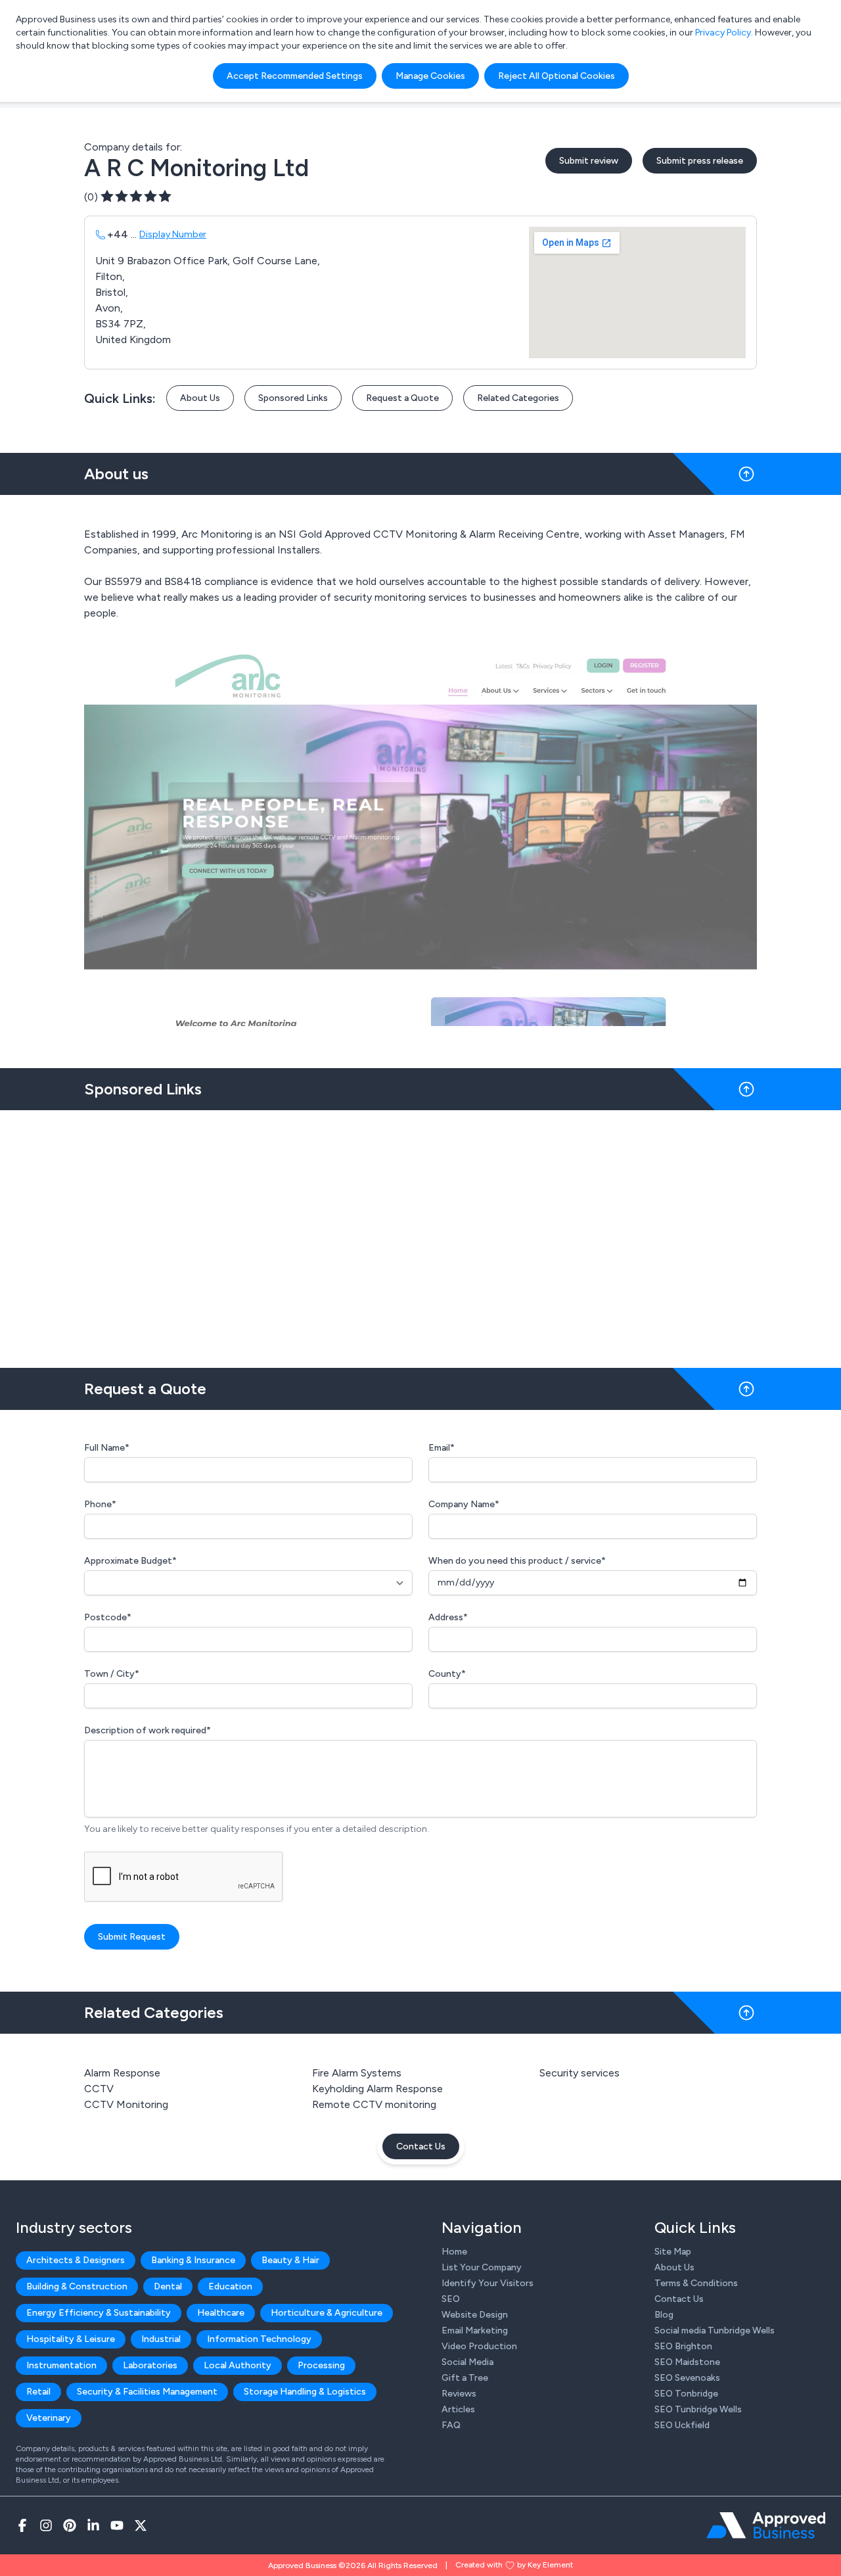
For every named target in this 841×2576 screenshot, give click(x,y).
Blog (664, 2315)
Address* (448, 1617)
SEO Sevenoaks (687, 2378)
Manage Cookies (430, 76)
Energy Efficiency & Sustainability (99, 2313)
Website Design (475, 2315)
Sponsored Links (293, 398)
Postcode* (108, 1617)
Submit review (589, 161)
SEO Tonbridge (686, 2394)
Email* (442, 1448)
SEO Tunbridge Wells (698, 2409)
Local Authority (238, 2365)
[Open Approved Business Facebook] (22, 2525)
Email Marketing (475, 2330)
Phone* (100, 1504)
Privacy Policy (723, 33)
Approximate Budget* (130, 1561)
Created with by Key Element (514, 2565)
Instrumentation (61, 2365)
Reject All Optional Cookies (557, 76)
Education (230, 2286)
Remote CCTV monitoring (374, 2104)
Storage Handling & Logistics (305, 2392)
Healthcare (221, 2313)
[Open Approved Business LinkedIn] (93, 2525)
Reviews (459, 2394)
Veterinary (49, 2418)
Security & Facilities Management (147, 2392)
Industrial (161, 2339)
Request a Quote (402, 398)
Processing (321, 2365)
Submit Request (132, 1937)
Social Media (467, 2362)
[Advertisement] (420, 1234)
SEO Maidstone (687, 2362)
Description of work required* (148, 1730)
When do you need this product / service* (517, 1561)
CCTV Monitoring (126, 2104)
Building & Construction (77, 2286)
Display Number (173, 234)
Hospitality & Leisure (71, 2339)
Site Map (673, 2252)
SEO (451, 2299)
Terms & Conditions (696, 2283)
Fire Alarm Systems (357, 2073)
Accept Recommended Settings (295, 76)
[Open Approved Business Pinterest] (70, 2525)
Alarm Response (122, 2073)
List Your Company (482, 2267)
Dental (168, 2286)
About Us (200, 398)
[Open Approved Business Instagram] (46, 2525)
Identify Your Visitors (488, 2283)
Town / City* (112, 1674)
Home (454, 2252)
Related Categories (518, 398)
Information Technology (259, 2339)
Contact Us (421, 2146)
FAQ (451, 2425)
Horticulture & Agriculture (327, 2313)
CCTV (99, 2089)
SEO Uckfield (682, 2425)
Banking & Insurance (193, 2260)
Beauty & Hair (290, 2260)
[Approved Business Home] (766, 2525)
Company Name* (464, 1504)
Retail (38, 2392)
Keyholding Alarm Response (377, 2089)
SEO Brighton (683, 2346)
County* (447, 1674)
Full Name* (107, 1448)
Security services (580, 2073)
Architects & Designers (76, 2260)
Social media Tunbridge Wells (715, 2330)
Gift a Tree (465, 2378)
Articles (458, 2409)
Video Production (479, 2346)
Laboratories (150, 2365)
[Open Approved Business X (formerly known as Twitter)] (141, 2525)
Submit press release (700, 161)
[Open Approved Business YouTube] (117, 2525)
